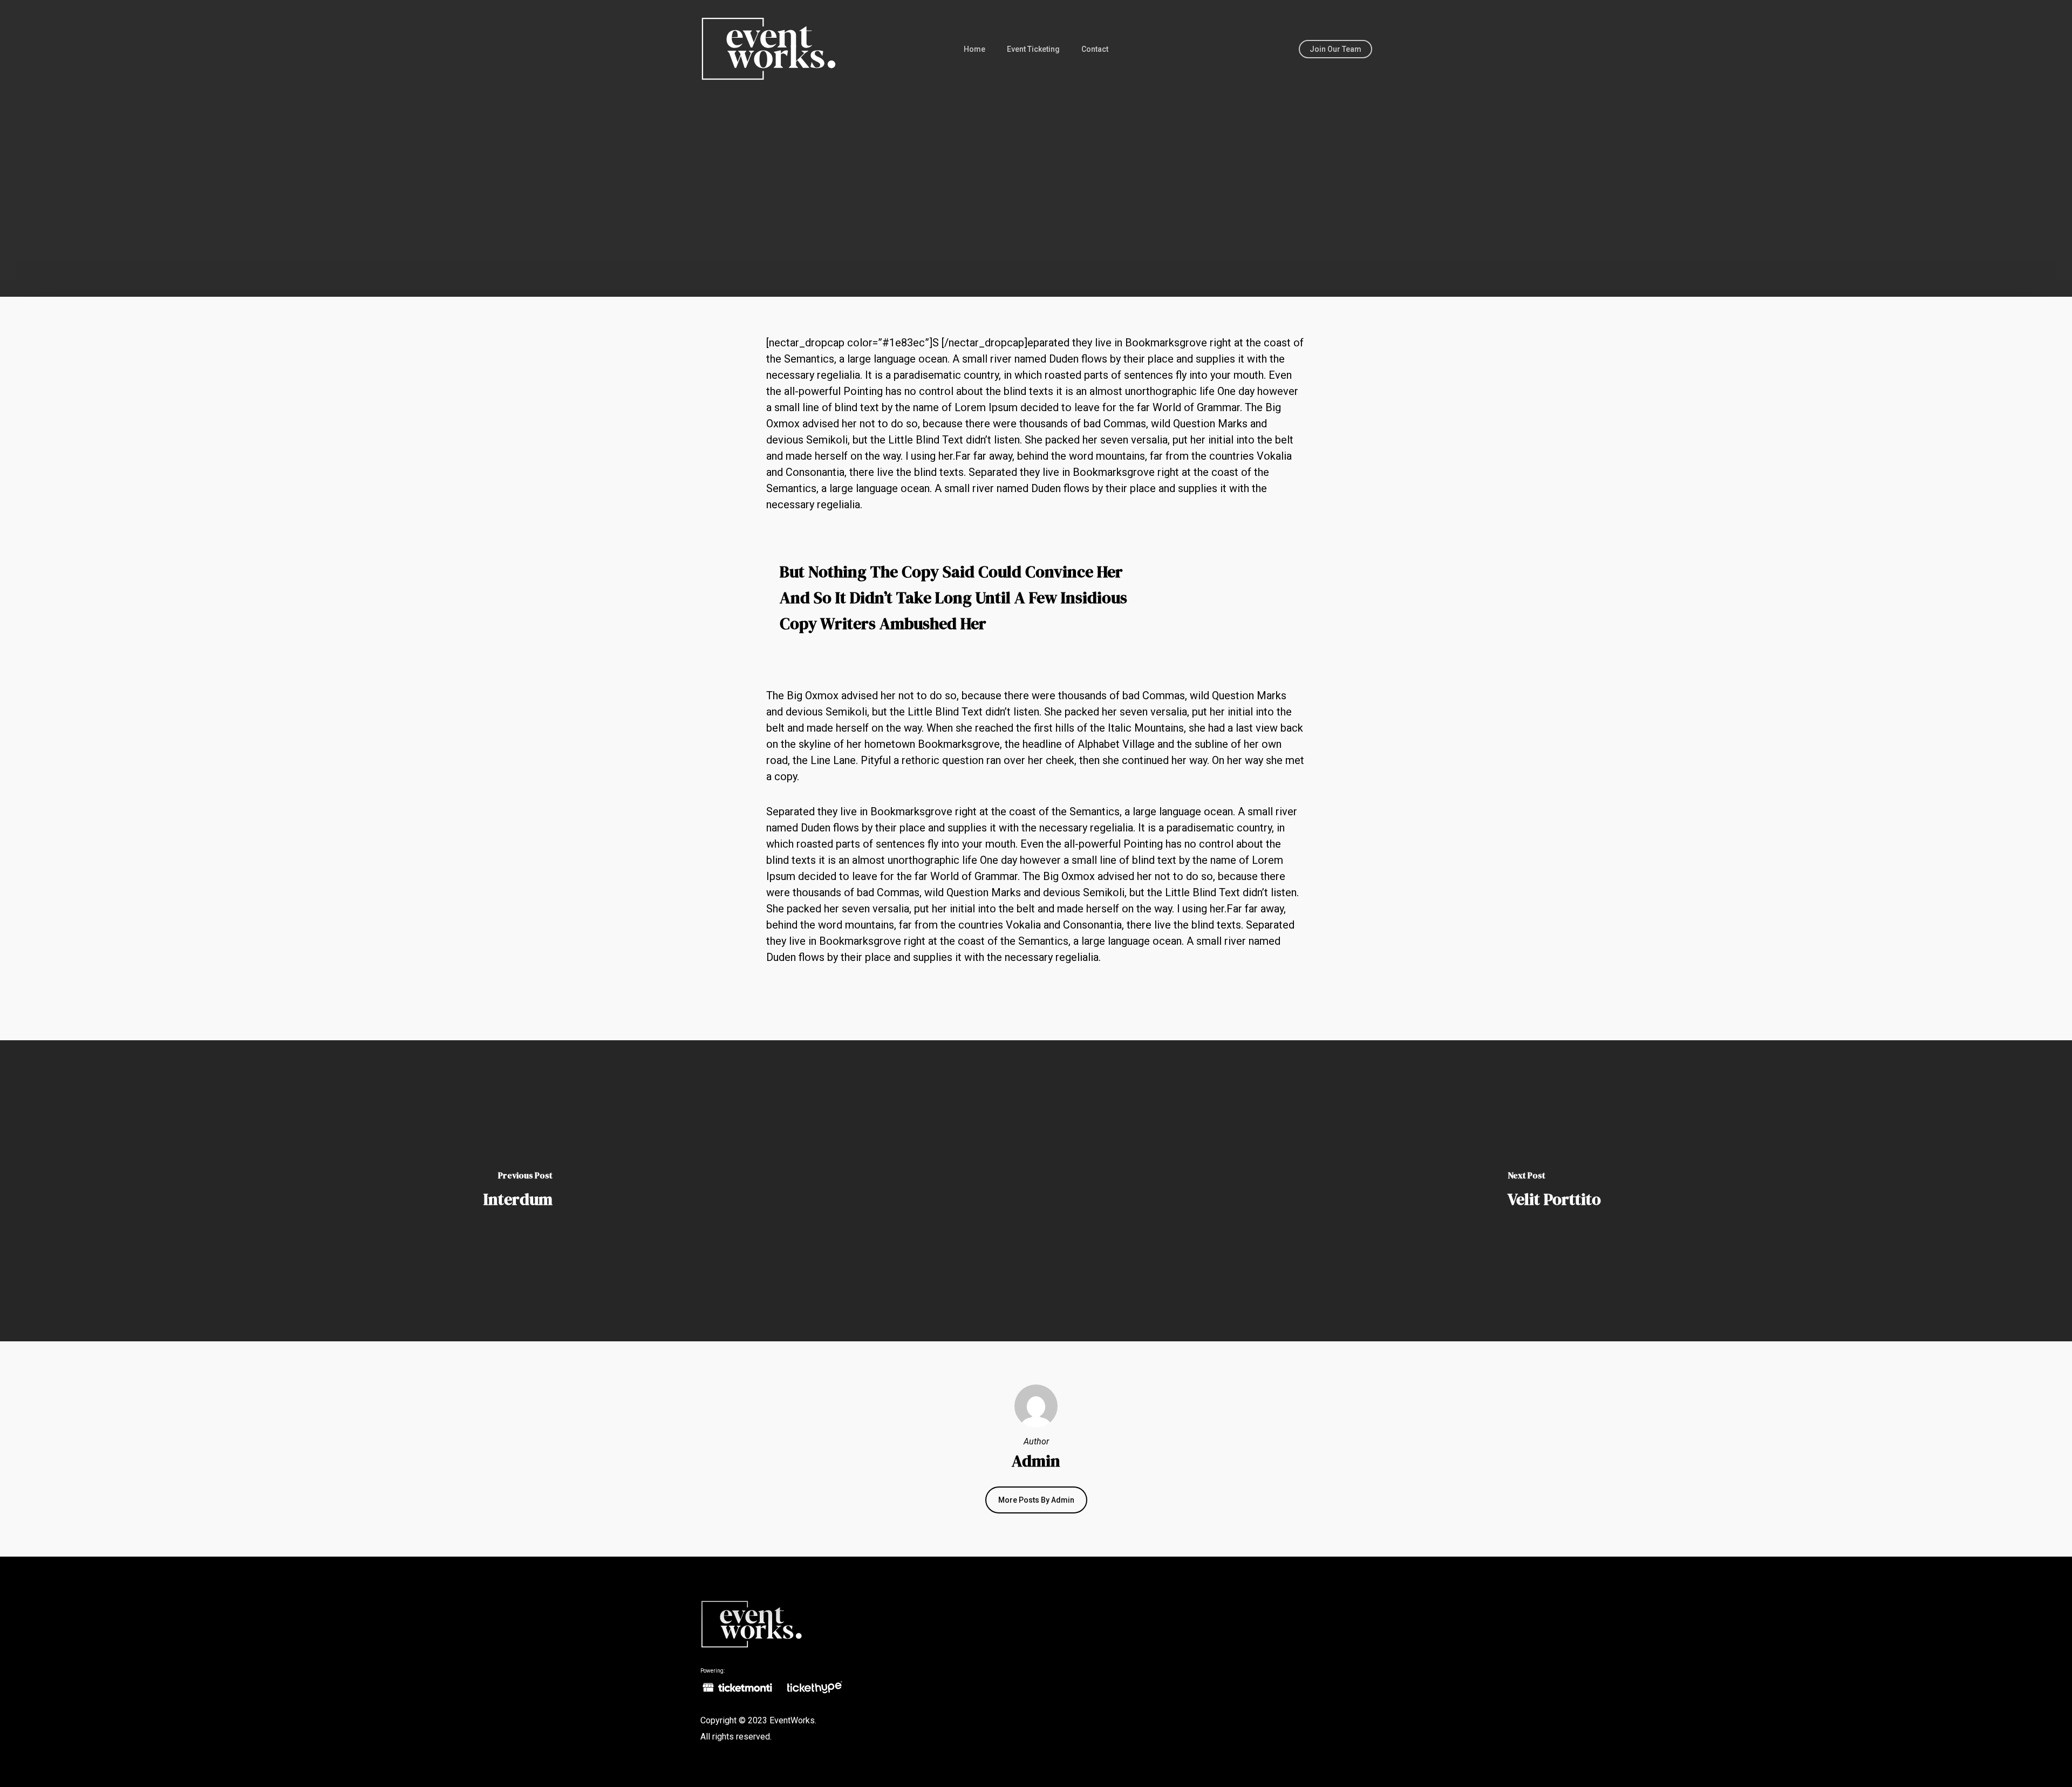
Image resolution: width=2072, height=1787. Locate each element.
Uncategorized (1061, 248)
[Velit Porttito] (1554, 1191)
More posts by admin (1036, 1500)
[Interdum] (518, 1191)
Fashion (997, 248)
